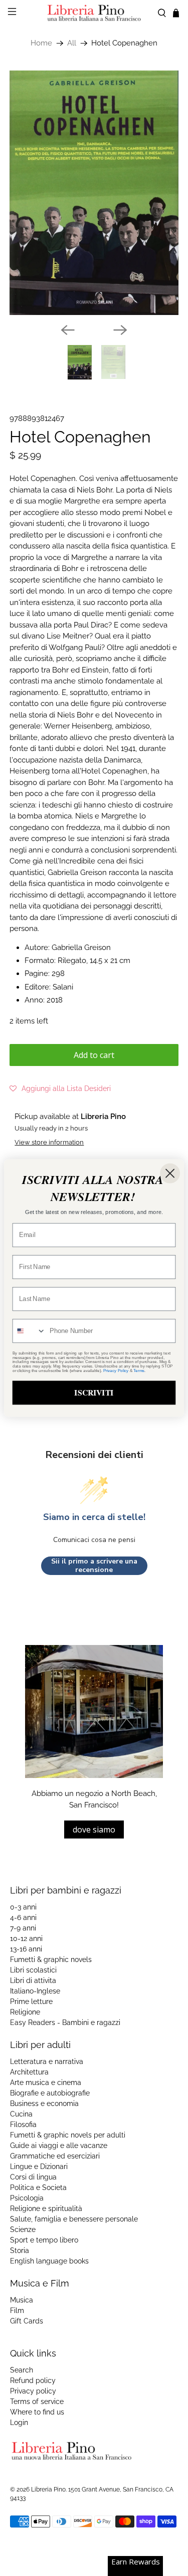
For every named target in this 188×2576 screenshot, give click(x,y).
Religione (25, 2012)
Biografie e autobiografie (50, 2093)
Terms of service (37, 2401)
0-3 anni (23, 1907)
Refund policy (33, 2380)
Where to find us (37, 2412)
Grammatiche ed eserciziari (55, 2156)
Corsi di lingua (33, 2177)
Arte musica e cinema (46, 2082)
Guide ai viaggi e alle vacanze (59, 2145)
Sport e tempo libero (44, 2240)
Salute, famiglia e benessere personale (74, 2219)
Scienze (23, 2229)
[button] (60, 1088)
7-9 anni (23, 1928)
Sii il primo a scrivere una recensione (94, 1566)
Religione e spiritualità (46, 2208)
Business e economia (44, 2103)
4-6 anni (23, 1917)
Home (41, 43)
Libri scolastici (33, 1970)
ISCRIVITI (94, 1392)
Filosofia (23, 2124)
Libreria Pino (48, 2489)
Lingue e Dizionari (39, 2166)
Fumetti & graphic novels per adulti (68, 2135)
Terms (139, 1371)
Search (22, 2370)
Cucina (21, 2114)
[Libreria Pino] (94, 13)
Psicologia (27, 2198)
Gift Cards (27, 2321)
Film (17, 2310)
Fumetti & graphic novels (51, 1959)
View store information (49, 1142)
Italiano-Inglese (35, 1991)
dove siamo (94, 1829)
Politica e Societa (38, 2187)
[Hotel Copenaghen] (94, 193)
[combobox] (29, 1331)
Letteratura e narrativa (47, 2061)
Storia (20, 2250)
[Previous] (68, 330)
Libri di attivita (33, 1980)
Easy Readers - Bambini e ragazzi (65, 2022)
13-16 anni (26, 1949)
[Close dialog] (170, 1173)
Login (19, 2422)
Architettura (29, 2072)
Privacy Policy (116, 1371)
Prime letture (31, 2001)
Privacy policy (33, 2391)
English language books (49, 2261)
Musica (22, 2300)
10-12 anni (26, 1938)
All (72, 43)
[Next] (120, 330)
